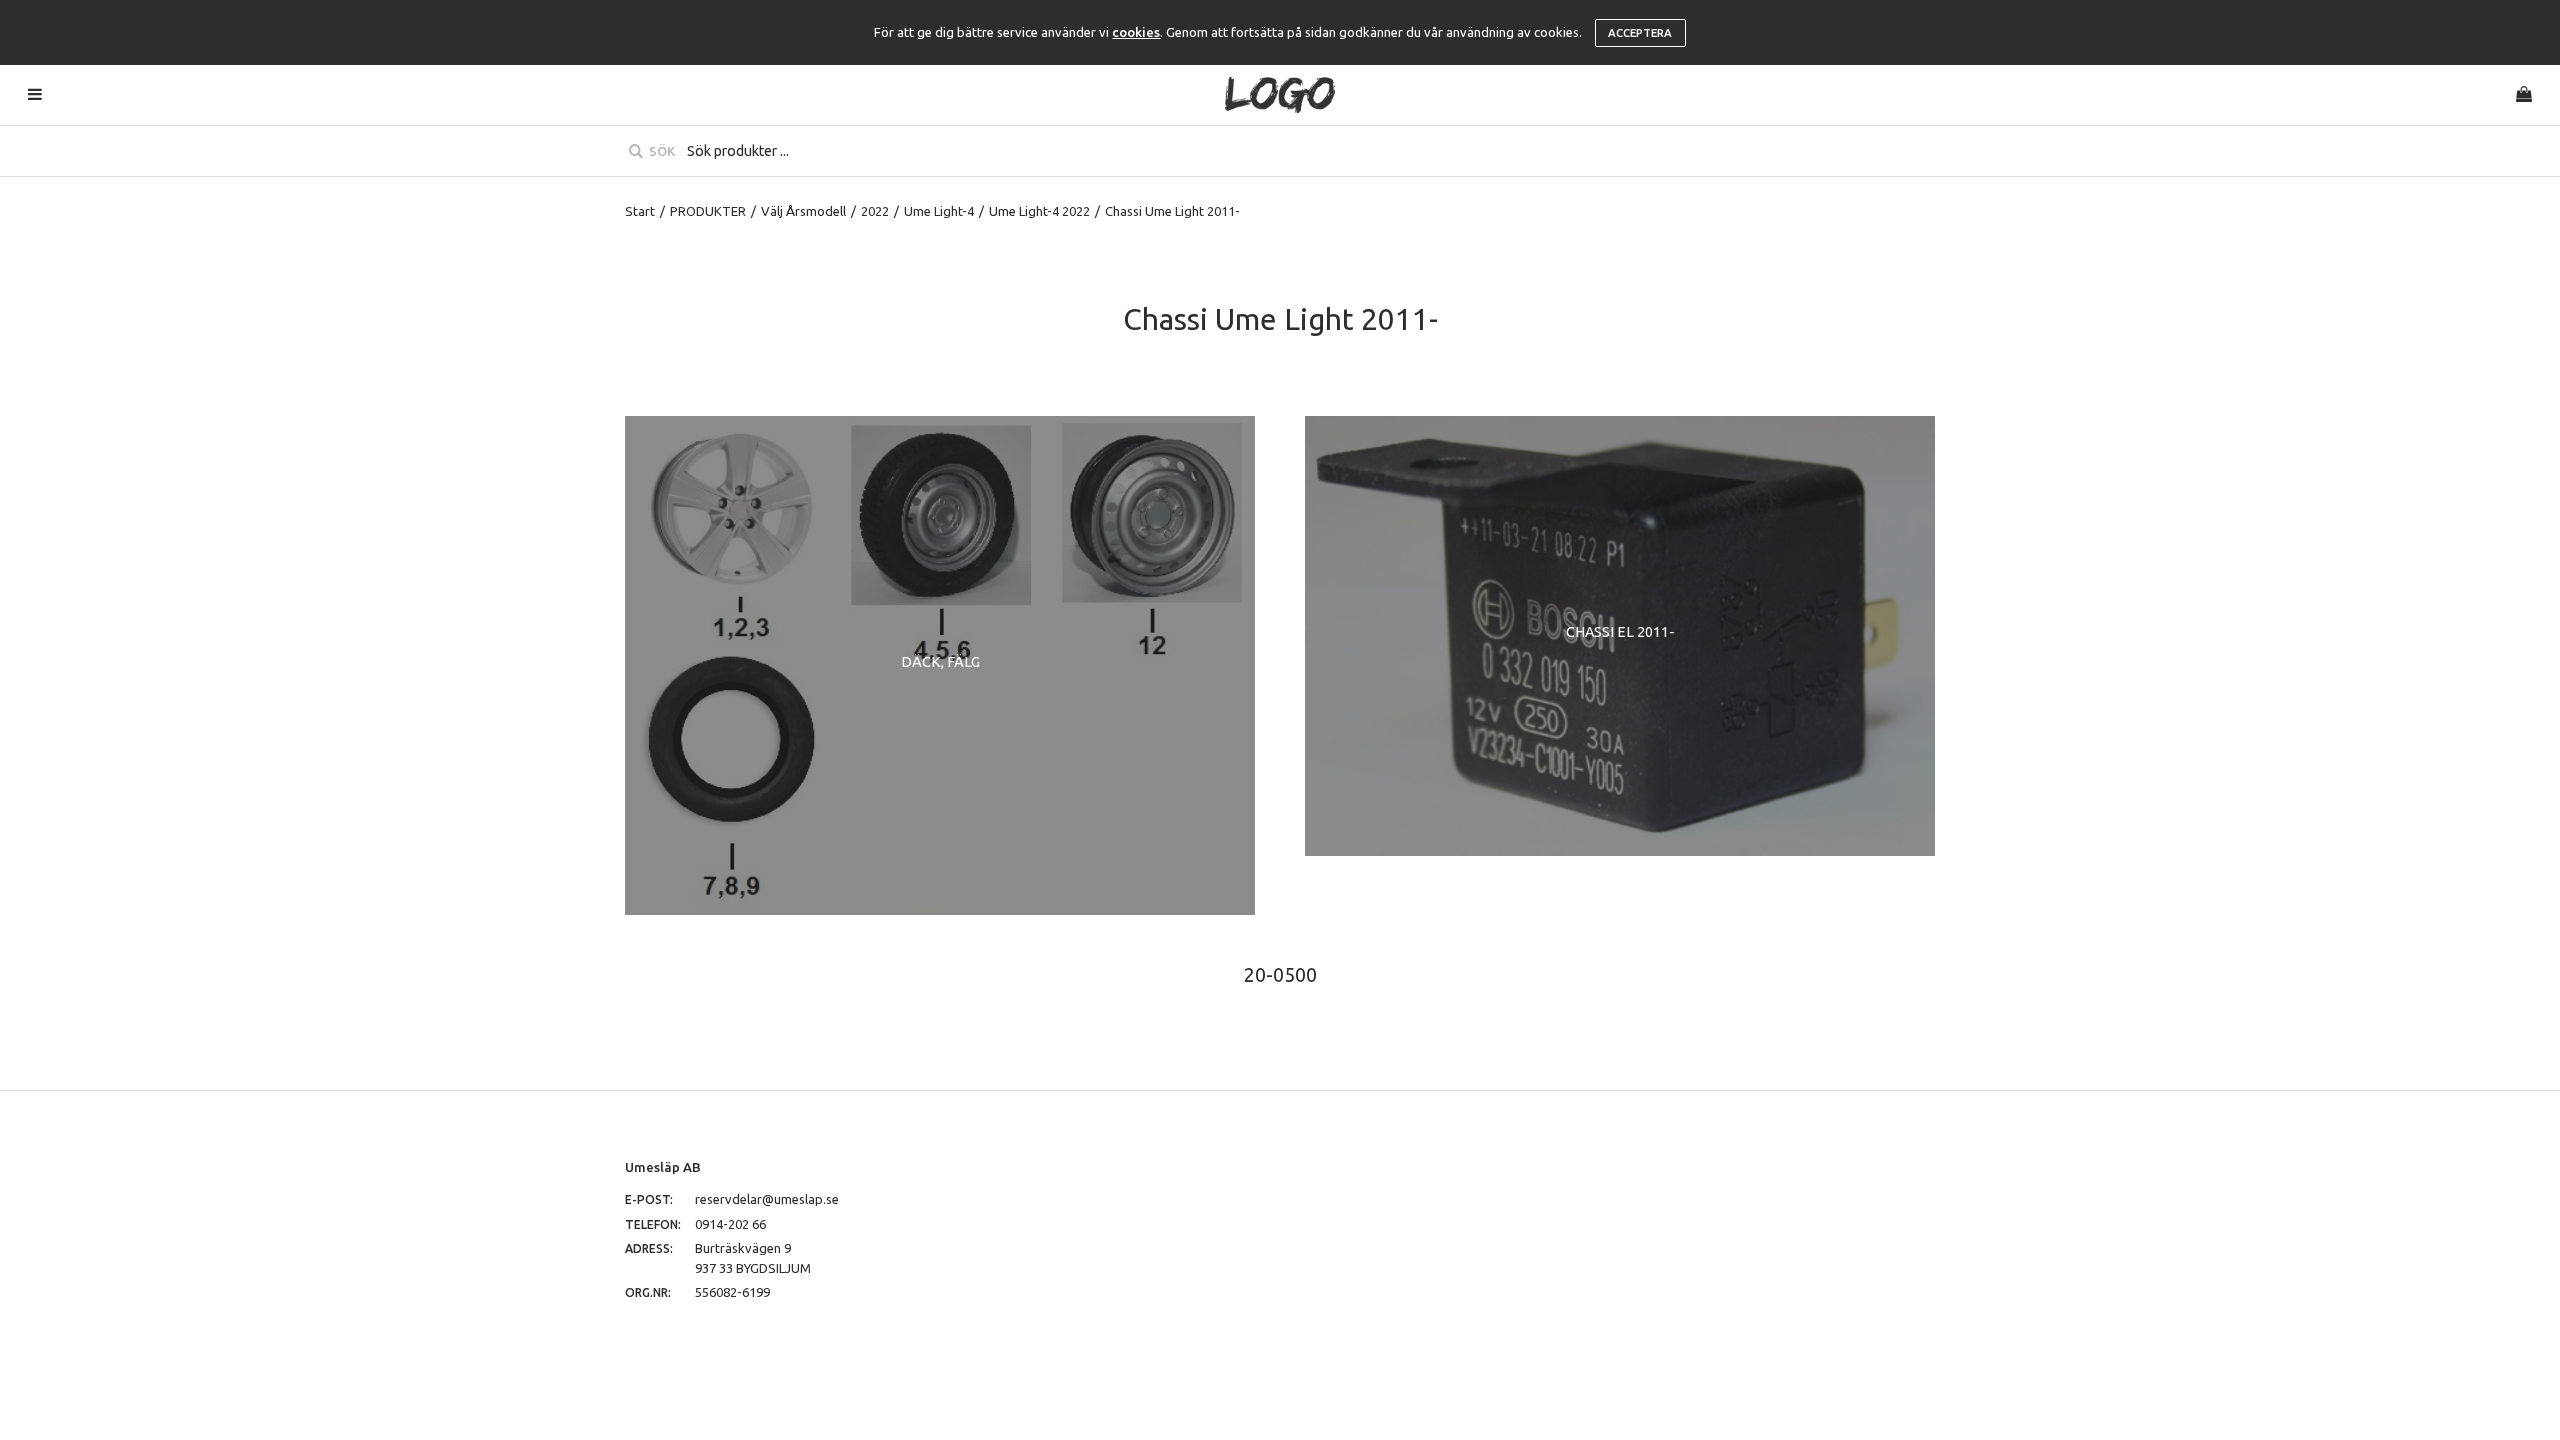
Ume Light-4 (939, 211)
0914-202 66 (730, 1224)
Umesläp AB (663, 1167)
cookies (1136, 32)
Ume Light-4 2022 (1039, 211)
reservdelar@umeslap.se (767, 1199)
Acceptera (1640, 33)
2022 (875, 211)
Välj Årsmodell (803, 211)
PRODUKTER (708, 211)
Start (640, 211)
